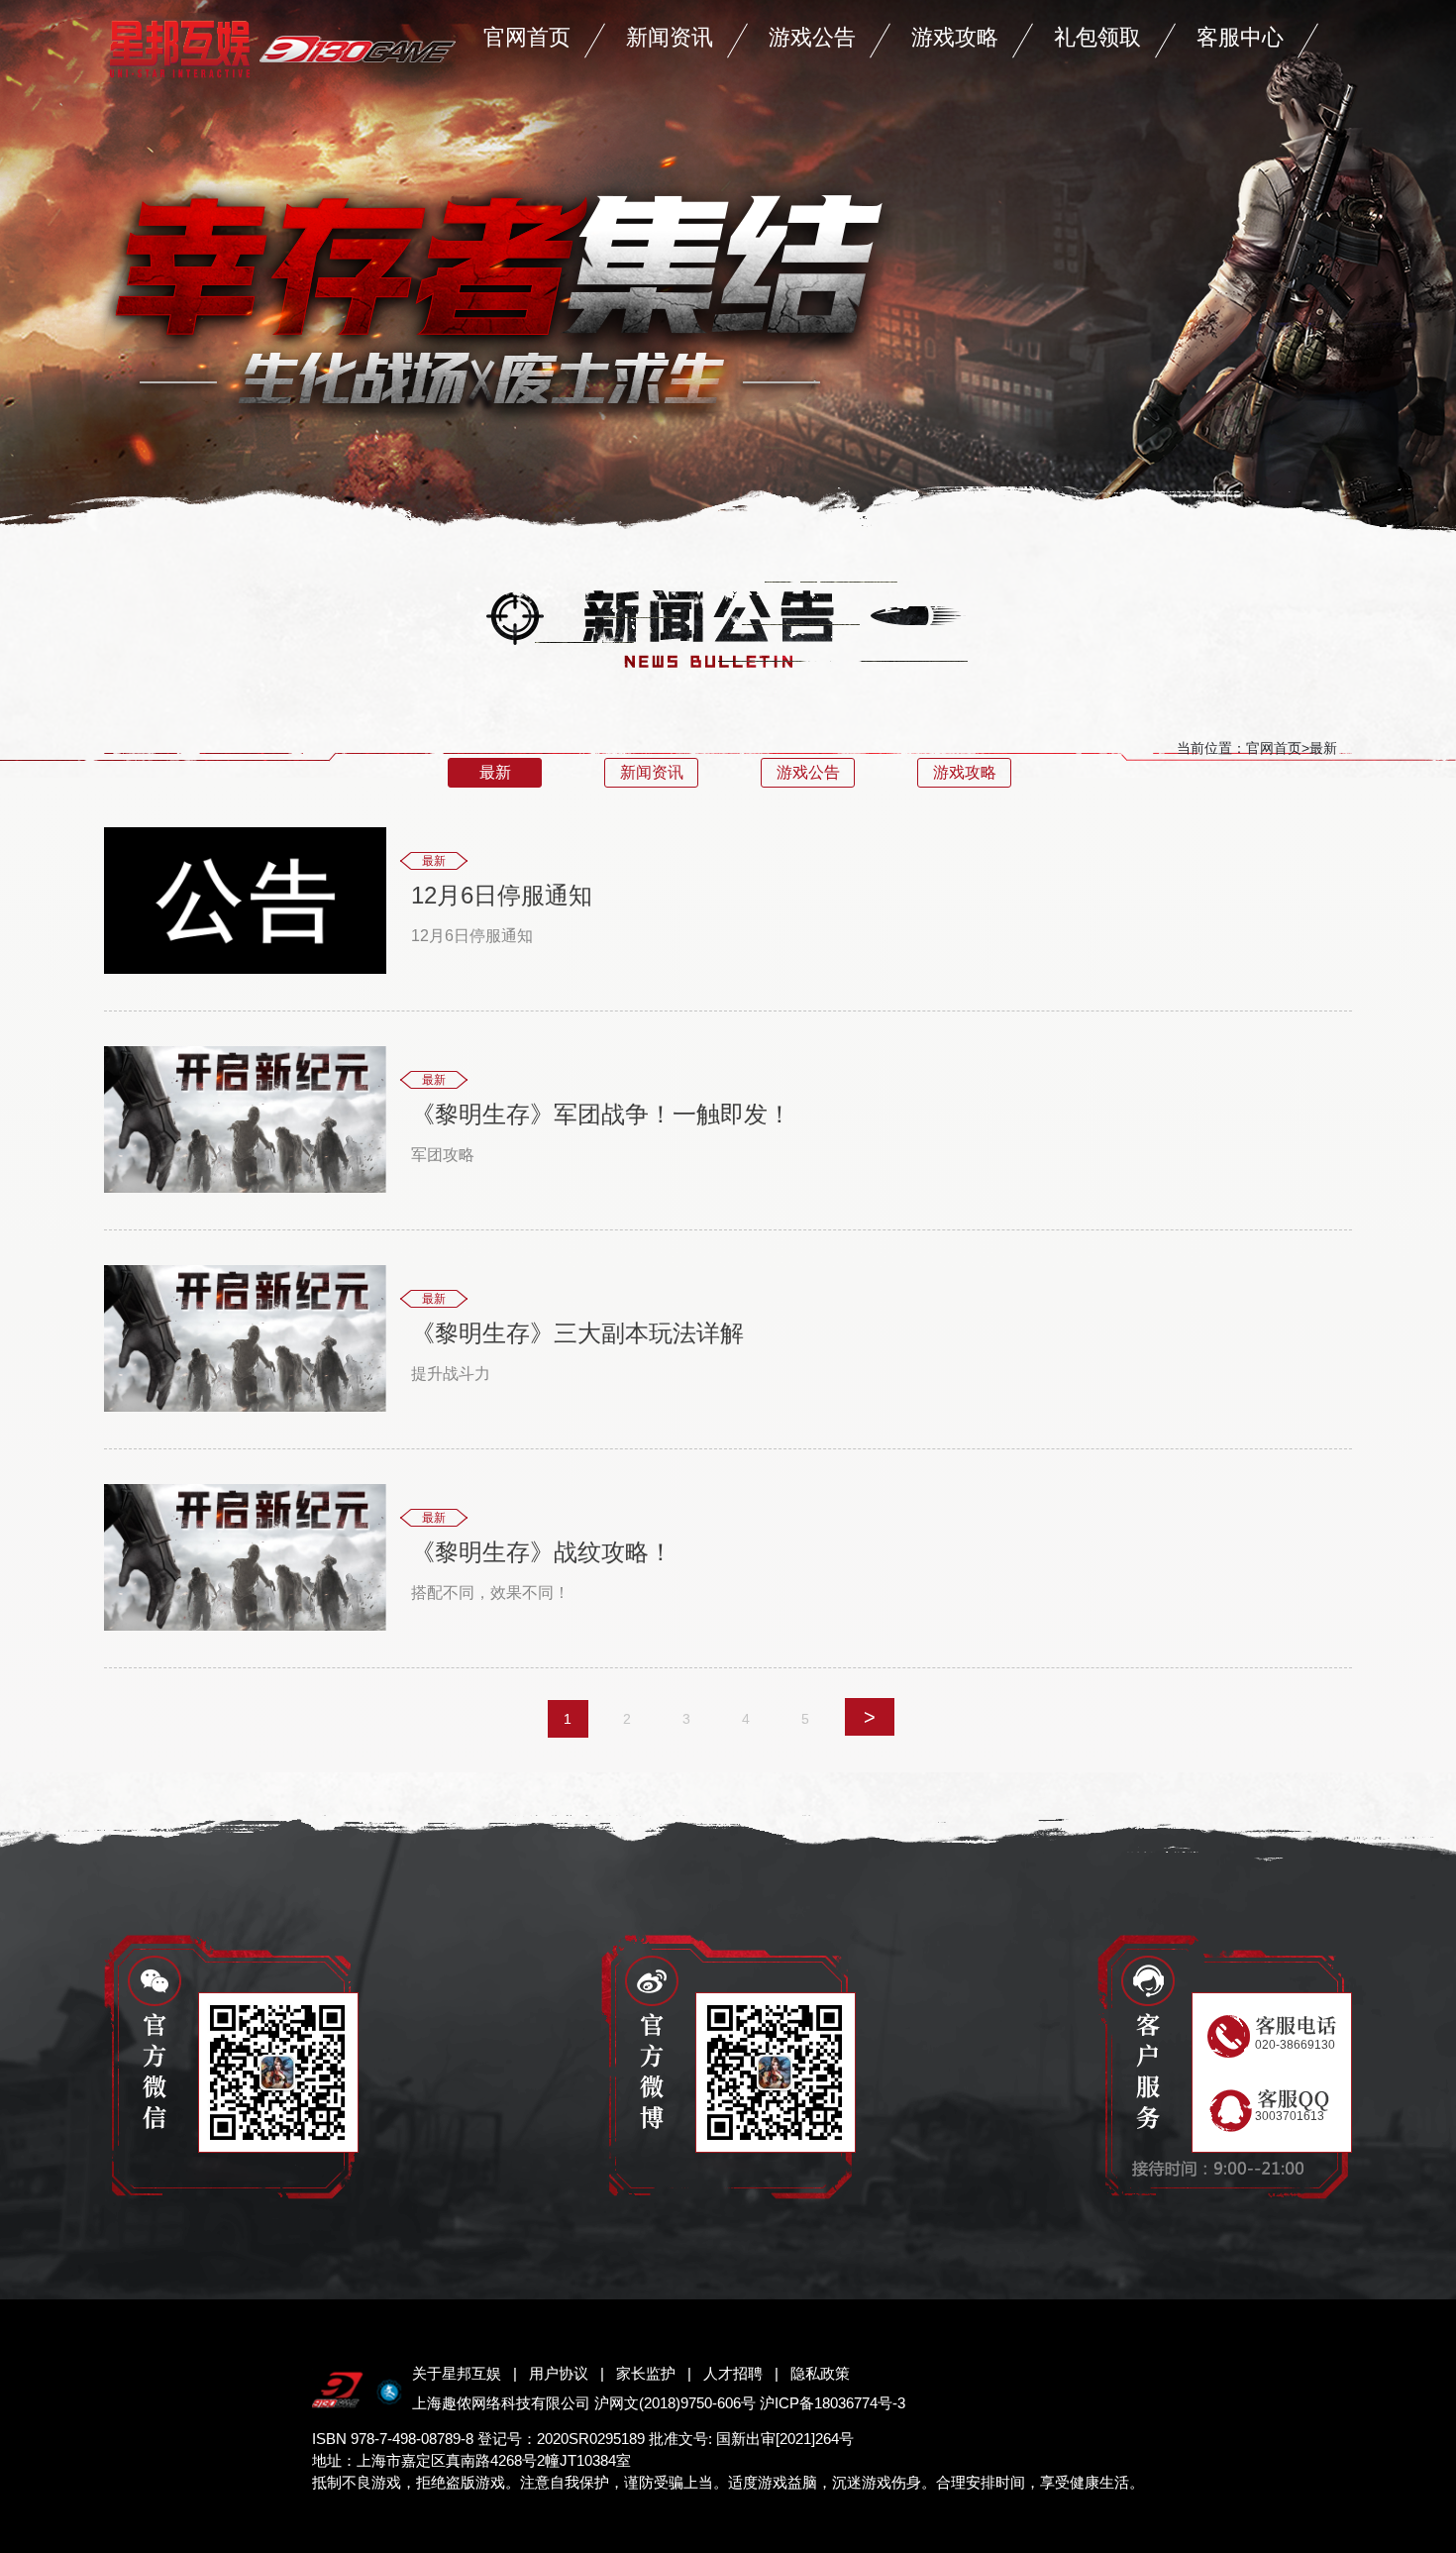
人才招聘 (733, 2373)
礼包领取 (1097, 37)
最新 (495, 772)
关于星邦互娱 (457, 2373)
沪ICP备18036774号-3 (832, 2403)
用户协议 (559, 2373)
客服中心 (1240, 37)
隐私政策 (820, 2373)
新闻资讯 (670, 37)
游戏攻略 (955, 37)
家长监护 (646, 2373)
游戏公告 (812, 37)
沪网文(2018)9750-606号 (675, 2403)
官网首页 (527, 37)
